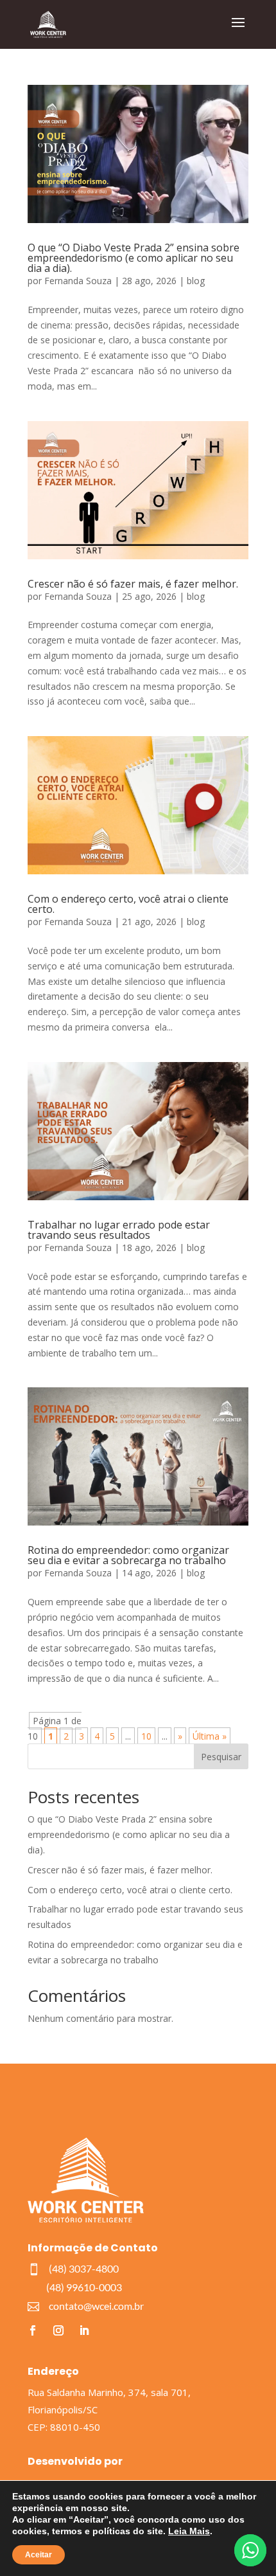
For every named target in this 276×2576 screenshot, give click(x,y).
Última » (210, 1736)
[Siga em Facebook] (33, 2330)
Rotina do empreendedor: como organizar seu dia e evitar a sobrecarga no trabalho (128, 1555)
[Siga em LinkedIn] (84, 2330)
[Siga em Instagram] (58, 2330)
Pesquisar (221, 1757)
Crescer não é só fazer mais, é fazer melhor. (133, 584)
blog (196, 281)
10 (146, 1736)
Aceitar (39, 2555)
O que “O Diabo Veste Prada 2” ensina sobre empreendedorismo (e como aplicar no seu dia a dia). (134, 258)
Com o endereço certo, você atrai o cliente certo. (128, 904)
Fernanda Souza (78, 281)
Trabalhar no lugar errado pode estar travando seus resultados (119, 1230)
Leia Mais (189, 2531)
